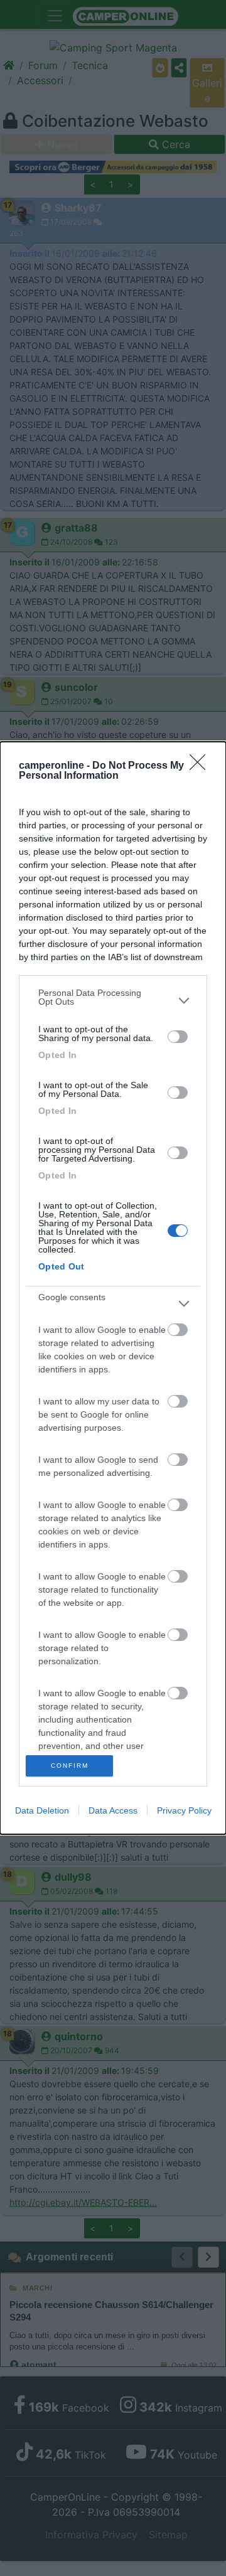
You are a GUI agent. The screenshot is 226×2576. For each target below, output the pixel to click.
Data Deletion (42, 1810)
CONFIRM (70, 1766)
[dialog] (113, 1288)
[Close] (202, 766)
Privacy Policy (184, 1810)
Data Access (113, 1810)
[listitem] (113, 1000)
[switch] (178, 1037)
